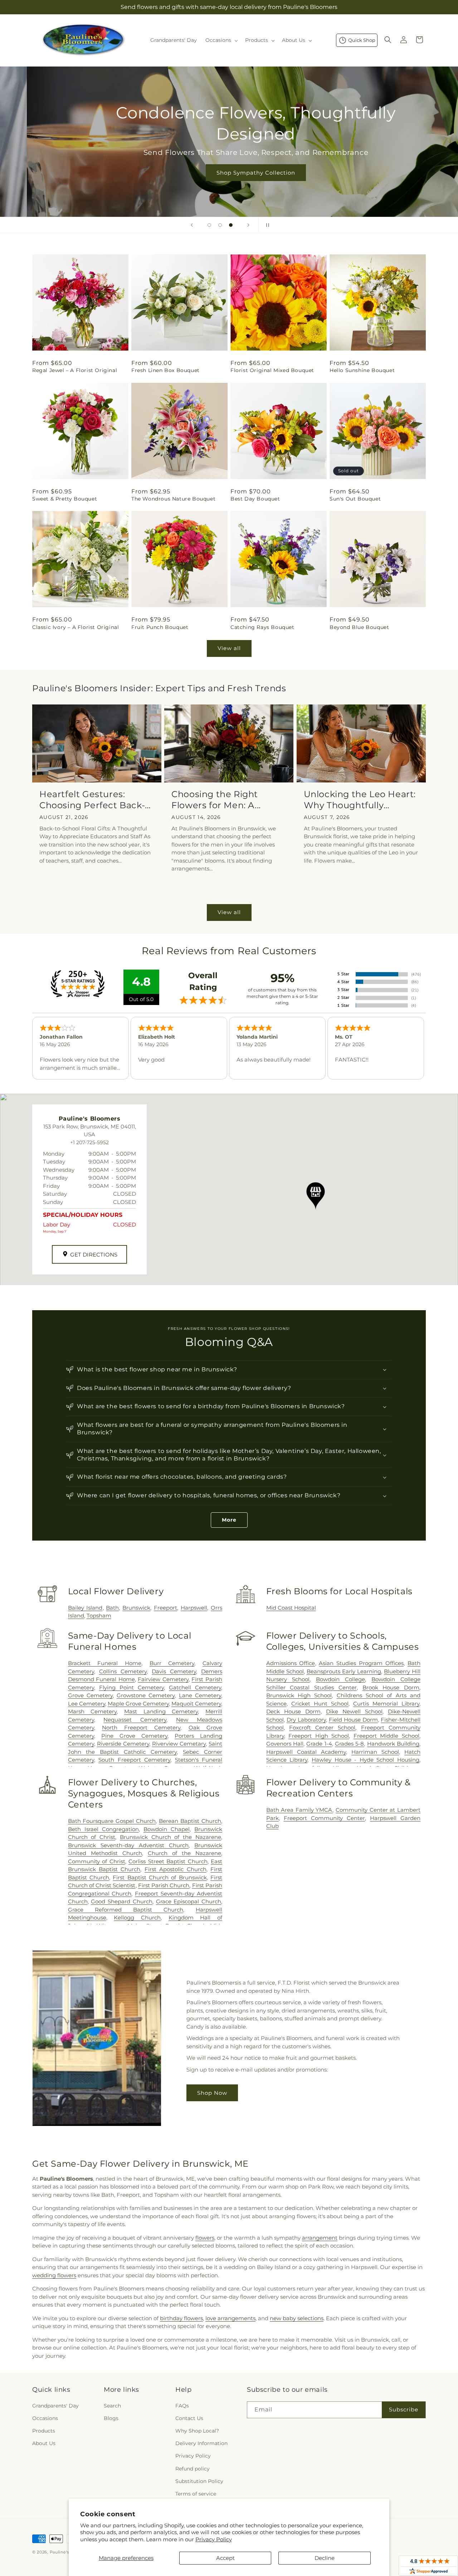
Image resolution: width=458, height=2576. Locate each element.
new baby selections (297, 2318)
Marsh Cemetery (92, 1711)
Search (112, 2406)
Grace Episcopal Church (189, 1901)
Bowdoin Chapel (167, 1829)
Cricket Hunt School (320, 1704)
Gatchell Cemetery (195, 1687)
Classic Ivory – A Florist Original (75, 627)
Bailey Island (85, 1608)
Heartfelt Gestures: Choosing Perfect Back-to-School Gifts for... (92, 800)
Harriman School (375, 1752)
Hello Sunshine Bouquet (362, 370)
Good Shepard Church (121, 1901)
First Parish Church (164, 1885)
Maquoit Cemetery (196, 1704)
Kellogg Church (137, 1918)
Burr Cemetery (172, 1663)
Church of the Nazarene (184, 1853)
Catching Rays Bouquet (262, 627)
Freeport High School (319, 1736)
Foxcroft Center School (322, 1728)
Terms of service (196, 2494)
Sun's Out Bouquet (355, 499)
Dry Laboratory (306, 1720)
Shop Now (212, 2093)
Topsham (99, 1616)
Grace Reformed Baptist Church (126, 1910)
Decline (325, 2558)
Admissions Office (291, 1663)
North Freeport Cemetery (141, 1728)
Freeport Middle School (386, 1736)
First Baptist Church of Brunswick (160, 1877)
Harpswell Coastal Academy (306, 1752)
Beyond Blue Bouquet (359, 627)
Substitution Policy (199, 2481)
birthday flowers (181, 2318)
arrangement (320, 2238)
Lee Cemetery (87, 1704)
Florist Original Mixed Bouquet (272, 370)
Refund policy (193, 2469)
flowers (205, 2238)
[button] (221, 40)
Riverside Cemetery (123, 1744)
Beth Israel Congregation (103, 1829)
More (229, 1520)
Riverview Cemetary (179, 1744)
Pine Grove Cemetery (134, 1736)
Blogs (111, 2418)
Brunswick (136, 1608)
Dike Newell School (354, 1711)
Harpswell (194, 1608)
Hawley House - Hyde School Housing (366, 1760)
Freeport (165, 1608)
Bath (112, 1608)
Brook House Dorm (391, 1687)
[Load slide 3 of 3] (231, 225)
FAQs (182, 2406)
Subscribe (404, 2409)
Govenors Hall (285, 1744)
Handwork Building (393, 1744)
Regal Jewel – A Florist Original (75, 370)
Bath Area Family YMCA (299, 1810)
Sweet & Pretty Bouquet (65, 499)
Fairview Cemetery (163, 1679)
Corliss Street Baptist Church (168, 1861)
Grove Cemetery (90, 1695)
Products (44, 2431)
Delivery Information (201, 2443)
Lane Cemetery (200, 1695)
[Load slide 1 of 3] (209, 225)
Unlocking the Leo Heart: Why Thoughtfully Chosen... (360, 800)
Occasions (45, 2418)
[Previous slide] (192, 225)
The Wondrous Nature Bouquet (173, 499)
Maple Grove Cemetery (138, 1704)
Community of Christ (97, 1861)
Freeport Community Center (324, 1818)
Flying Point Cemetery (131, 1687)
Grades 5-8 (349, 1744)
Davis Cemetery (174, 1671)
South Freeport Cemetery (134, 1760)
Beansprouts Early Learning (344, 1671)
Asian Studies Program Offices (361, 1663)
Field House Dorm (353, 1720)
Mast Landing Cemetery (161, 1711)
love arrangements (230, 2318)
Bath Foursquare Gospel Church (112, 1821)
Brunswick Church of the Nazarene (170, 1837)
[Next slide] (248, 225)
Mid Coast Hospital (291, 1608)
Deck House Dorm (293, 1711)
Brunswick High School (299, 1695)
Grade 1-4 (319, 1744)
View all (229, 648)
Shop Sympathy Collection (229, 173)
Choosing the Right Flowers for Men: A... (216, 800)
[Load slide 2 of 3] (220, 225)
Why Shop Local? (197, 2431)
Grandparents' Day (55, 2406)
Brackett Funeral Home (105, 1663)
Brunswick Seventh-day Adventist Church (128, 1845)
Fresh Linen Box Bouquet (165, 370)
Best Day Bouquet (255, 499)
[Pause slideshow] (266, 225)
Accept (225, 2558)
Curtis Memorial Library (386, 1704)
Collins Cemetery (123, 1671)
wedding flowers (54, 2275)
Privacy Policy (214, 2539)
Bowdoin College (340, 1679)
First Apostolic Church (176, 1869)
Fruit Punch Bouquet (160, 627)
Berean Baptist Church (190, 1821)
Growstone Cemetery (146, 1695)
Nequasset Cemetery (135, 1720)
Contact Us (189, 2418)
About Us (44, 2443)
